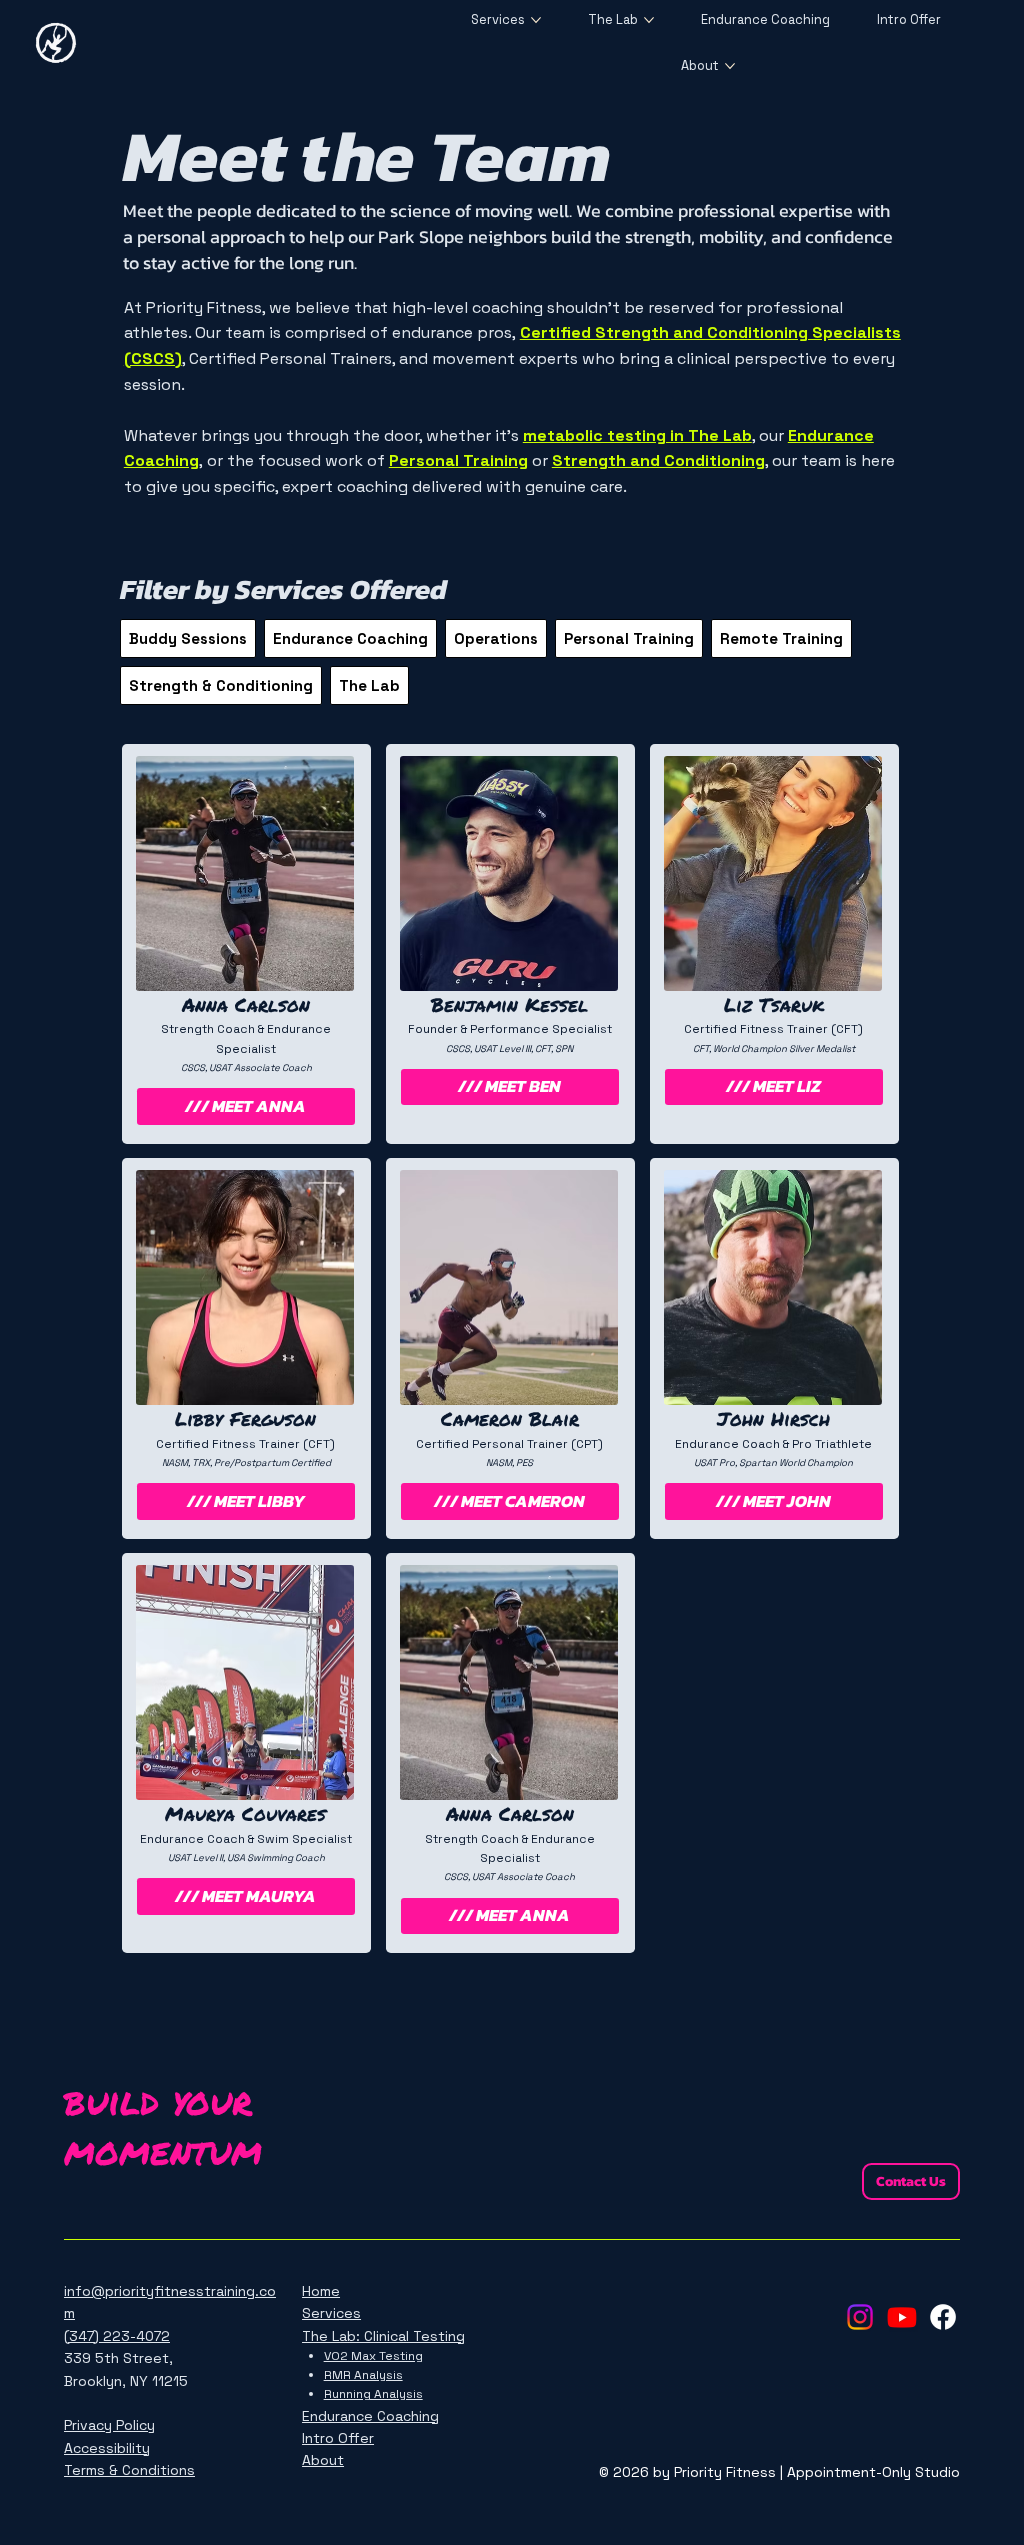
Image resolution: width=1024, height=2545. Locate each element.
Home (321, 2291)
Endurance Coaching (350, 638)
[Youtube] (902, 2317)
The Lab (369, 685)
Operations (496, 638)
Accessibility (107, 2448)
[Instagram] (860, 2317)
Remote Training (781, 638)
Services (331, 2313)
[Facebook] (943, 2317)
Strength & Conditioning (221, 685)
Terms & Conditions (129, 2470)
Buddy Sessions (188, 638)
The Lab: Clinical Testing (383, 2336)
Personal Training (629, 638)
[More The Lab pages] (649, 20)
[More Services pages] (536, 20)
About (323, 2460)
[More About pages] (730, 66)
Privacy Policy (109, 2425)
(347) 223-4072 (117, 2336)
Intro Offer (338, 2438)
